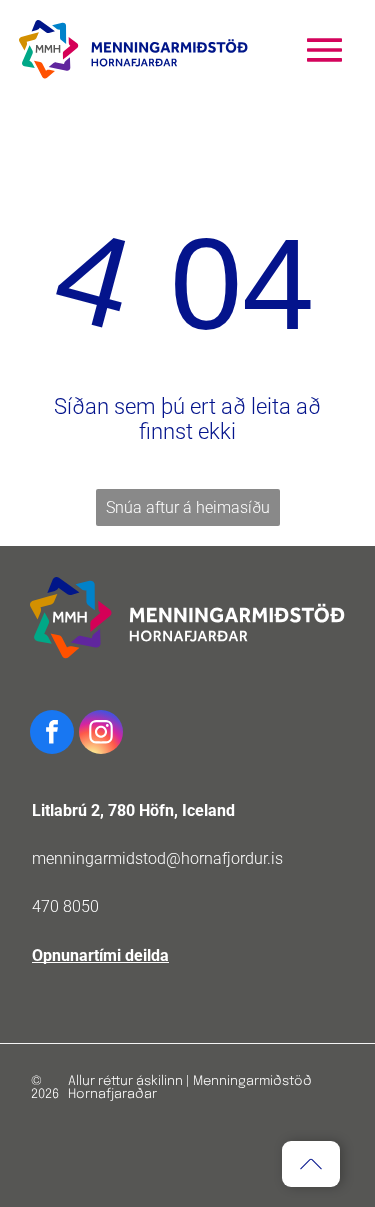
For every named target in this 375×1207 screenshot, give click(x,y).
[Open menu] (324, 50)
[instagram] (101, 734)
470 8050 (65, 906)
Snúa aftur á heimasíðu (188, 507)
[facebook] (52, 734)
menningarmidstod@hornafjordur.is (157, 858)
